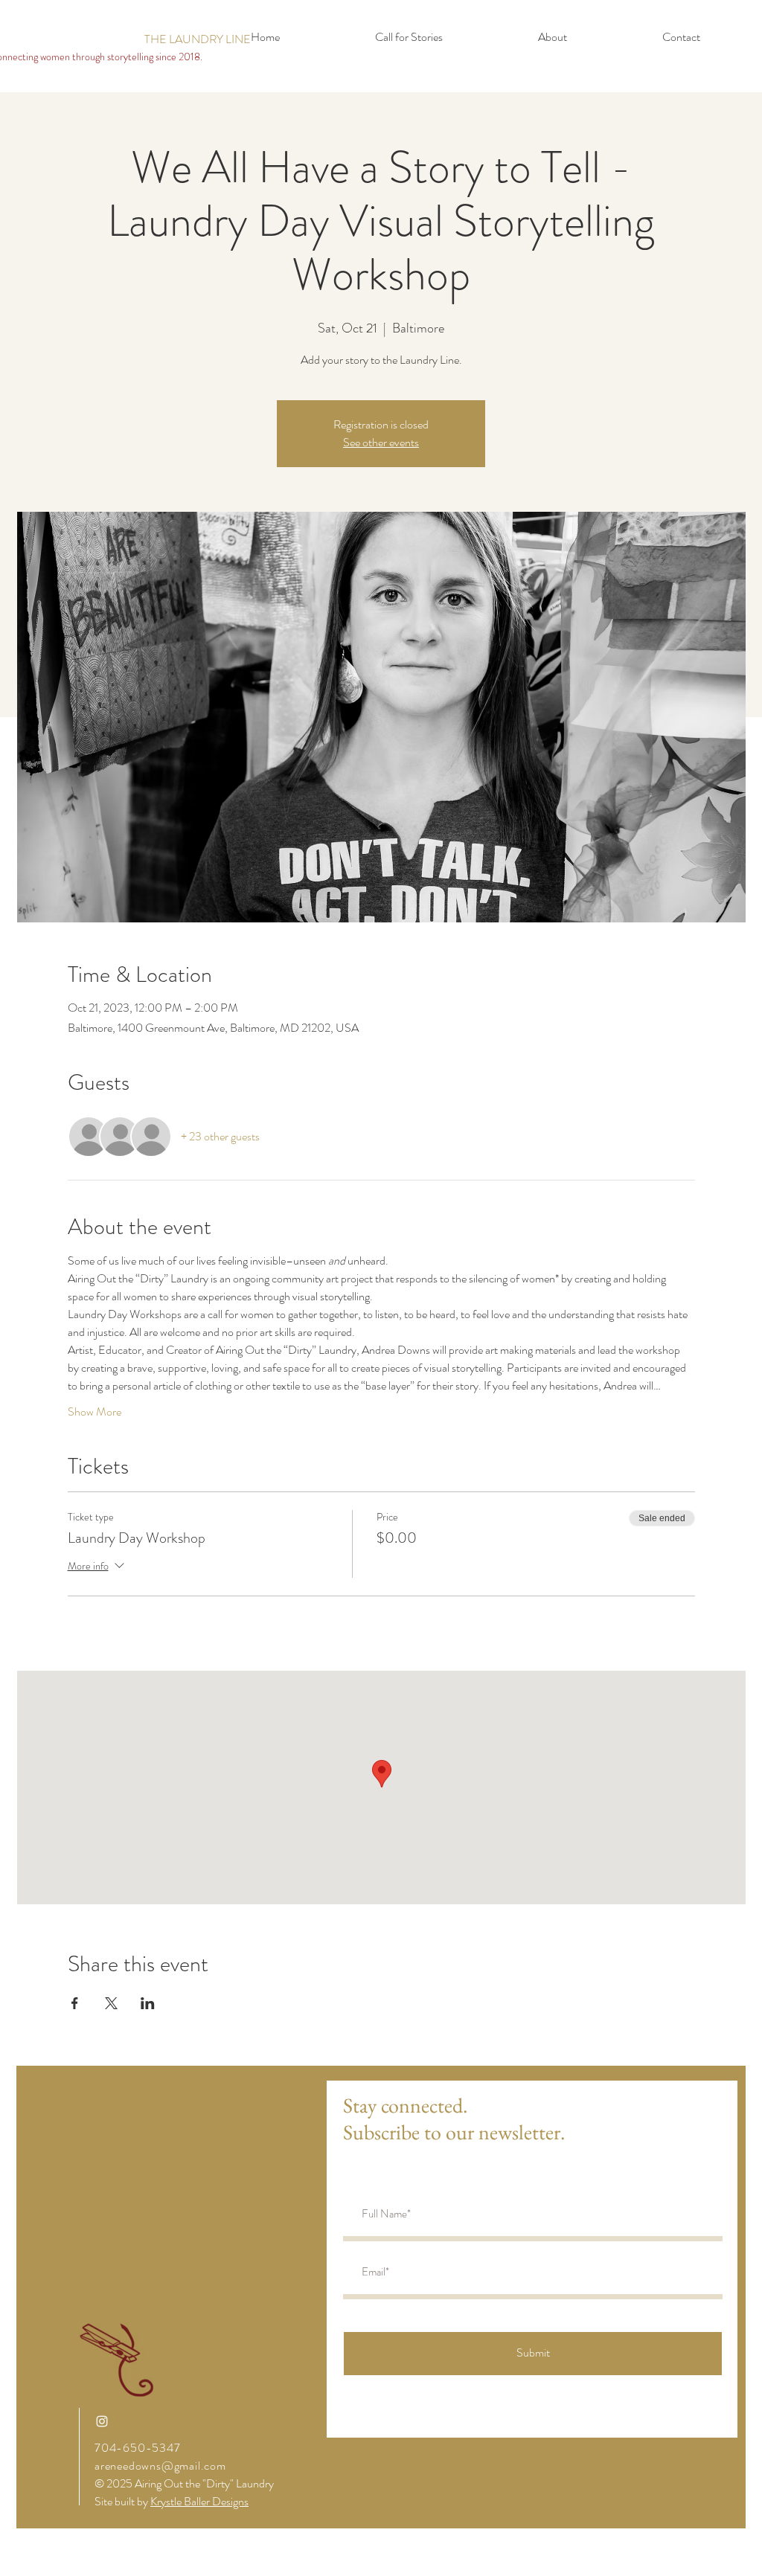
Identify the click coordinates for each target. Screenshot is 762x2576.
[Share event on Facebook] (75, 2003)
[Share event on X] (111, 2003)
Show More (95, 1412)
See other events (381, 442)
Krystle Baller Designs (199, 2501)
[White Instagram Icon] (102, 2421)
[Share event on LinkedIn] (148, 2003)
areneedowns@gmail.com (160, 2466)
